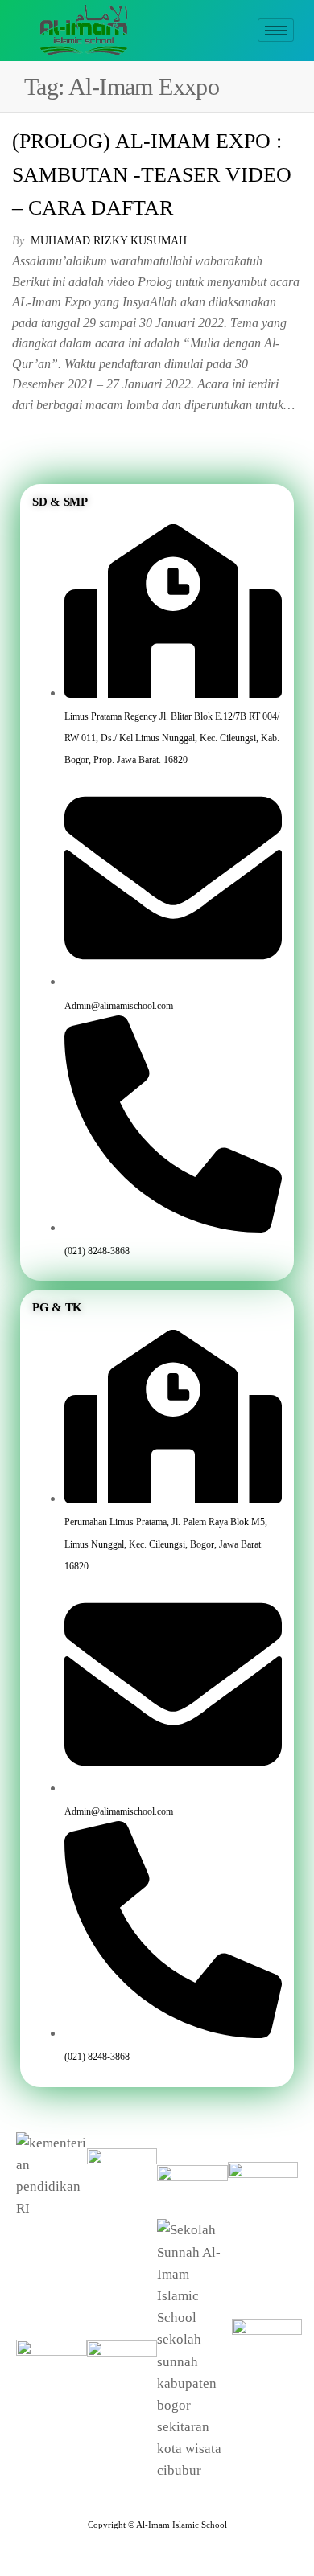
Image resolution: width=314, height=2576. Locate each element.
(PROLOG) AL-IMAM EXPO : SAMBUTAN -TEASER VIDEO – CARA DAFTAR (152, 174)
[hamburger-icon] (276, 30)
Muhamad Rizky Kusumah (109, 241)
